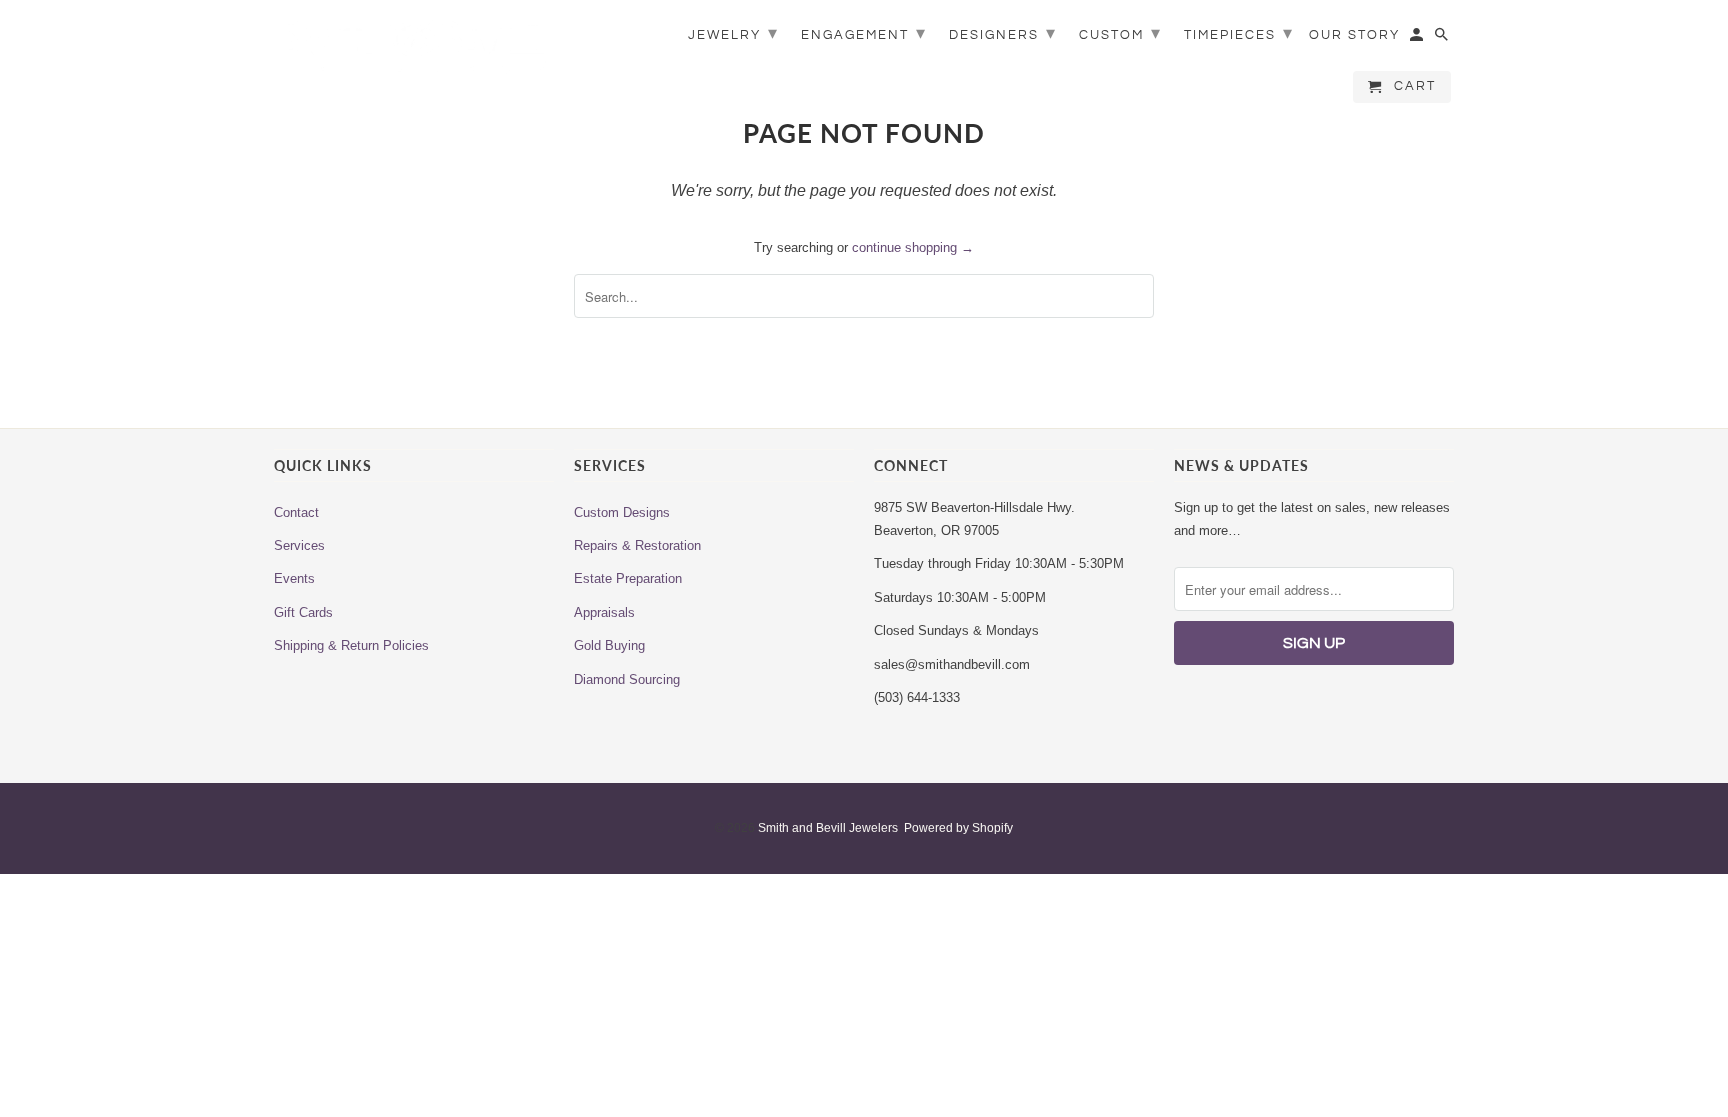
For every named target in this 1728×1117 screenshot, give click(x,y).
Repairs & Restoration (637, 545)
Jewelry (733, 33)
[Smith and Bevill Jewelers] (414, 52)
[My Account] (1418, 39)
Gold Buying (609, 645)
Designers (1003, 33)
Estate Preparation (628, 578)
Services (299, 545)
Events (294, 578)
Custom (1120, 33)
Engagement (864, 33)
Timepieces (1239, 33)
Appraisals (604, 612)
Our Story (1354, 35)
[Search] (1443, 39)
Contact (296, 512)
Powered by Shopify (958, 828)
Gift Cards (303, 612)
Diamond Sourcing (627, 679)
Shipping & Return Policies (351, 645)
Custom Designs (622, 512)
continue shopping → (913, 247)
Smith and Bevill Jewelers (828, 828)
